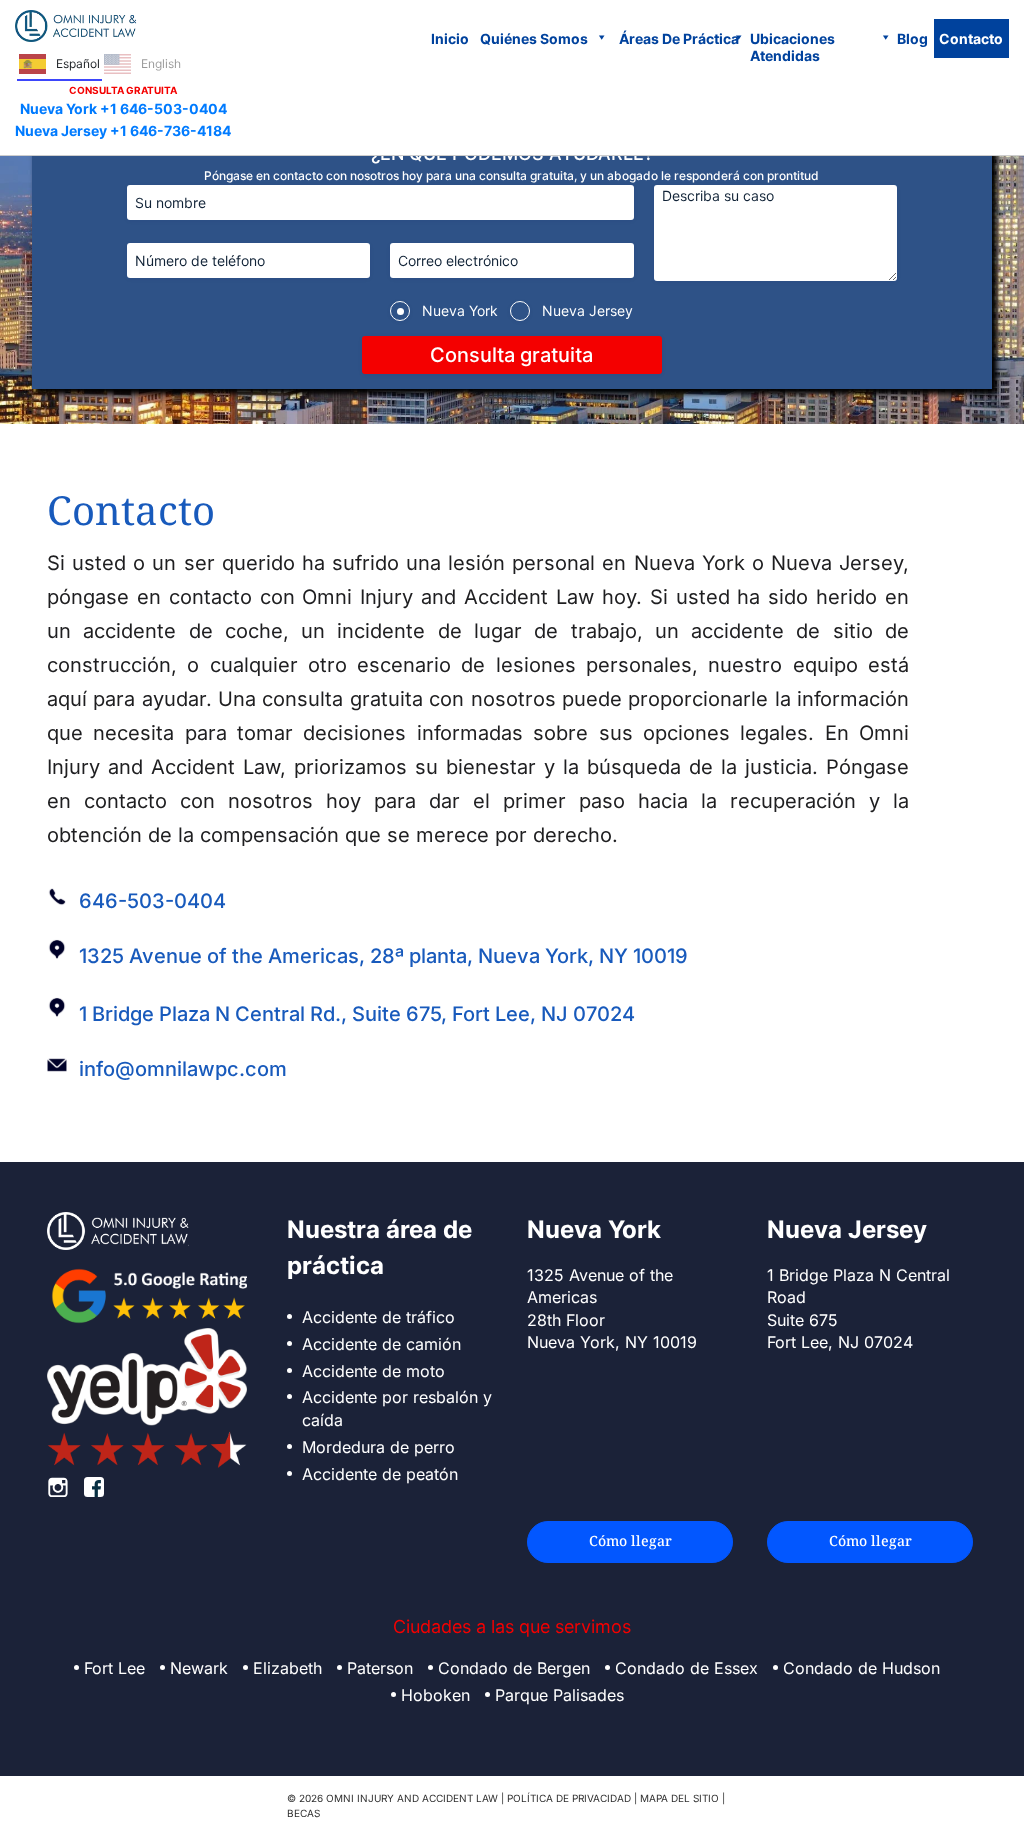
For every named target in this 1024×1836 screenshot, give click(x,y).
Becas (303, 1813)
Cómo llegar (630, 1540)
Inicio (450, 38)
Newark (199, 1668)
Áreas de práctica (679, 38)
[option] (142, 65)
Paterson (380, 1668)
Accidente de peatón (380, 1474)
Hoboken (435, 1695)
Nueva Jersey (587, 310)
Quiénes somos (534, 38)
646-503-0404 (152, 901)
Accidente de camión (381, 1344)
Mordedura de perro (378, 1447)
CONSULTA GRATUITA (123, 90)
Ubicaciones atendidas (792, 47)
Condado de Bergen (514, 1668)
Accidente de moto (373, 1371)
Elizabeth (287, 1668)
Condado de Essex (686, 1668)
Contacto (971, 38)
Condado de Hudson (861, 1668)
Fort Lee (114, 1668)
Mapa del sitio (679, 1798)
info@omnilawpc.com (183, 1069)
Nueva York (460, 310)
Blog (912, 38)
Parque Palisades (559, 1695)
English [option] (161, 63)
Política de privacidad (569, 1798)
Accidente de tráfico (378, 1317)
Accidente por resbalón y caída (397, 1408)
